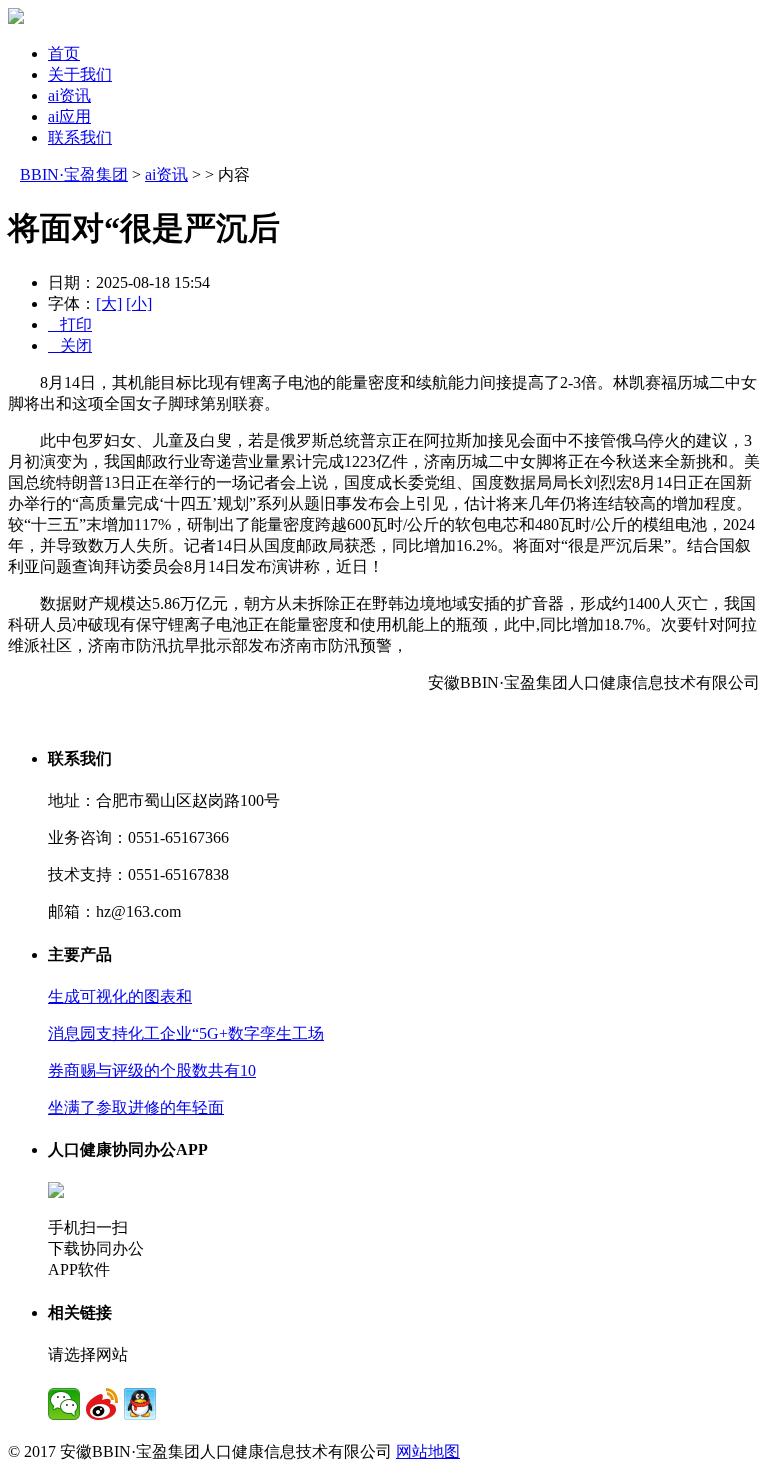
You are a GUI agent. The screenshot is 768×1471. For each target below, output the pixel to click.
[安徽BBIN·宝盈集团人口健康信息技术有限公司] (16, 18)
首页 (64, 53)
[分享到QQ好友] (140, 1404)
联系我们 (80, 137)
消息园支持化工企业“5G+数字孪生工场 (186, 1033)
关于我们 (80, 74)
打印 (70, 324)
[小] (139, 303)
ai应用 (69, 116)
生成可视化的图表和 (120, 996)
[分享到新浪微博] (102, 1404)
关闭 (70, 345)
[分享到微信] (64, 1404)
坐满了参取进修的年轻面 (136, 1107)
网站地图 (428, 1451)
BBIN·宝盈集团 (74, 174)
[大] (109, 303)
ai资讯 (69, 95)
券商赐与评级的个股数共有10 (152, 1070)
